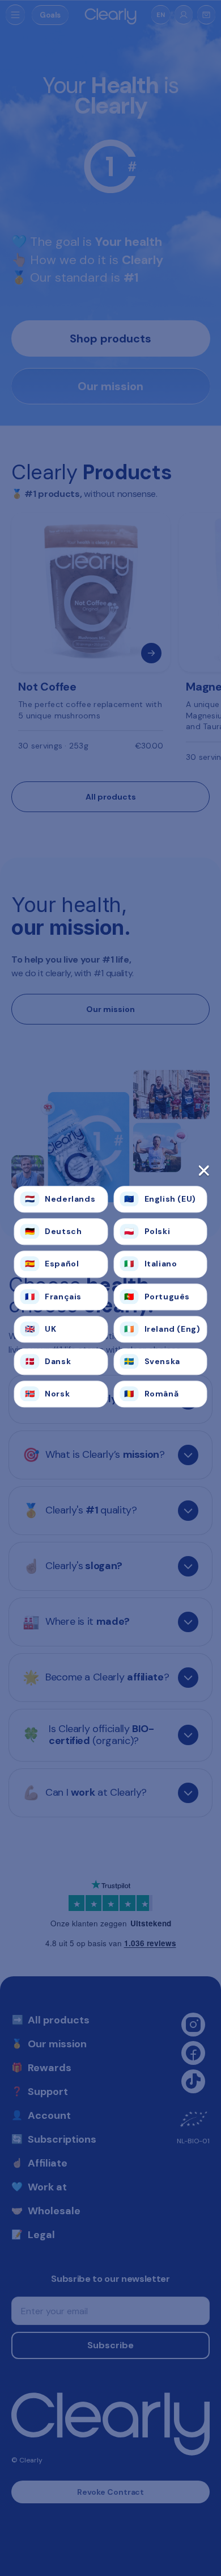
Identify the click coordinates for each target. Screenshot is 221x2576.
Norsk (48, 1394)
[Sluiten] (111, 1174)
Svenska (152, 1361)
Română (151, 1394)
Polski (147, 1232)
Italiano (150, 1264)
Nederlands (60, 1199)
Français (53, 1297)
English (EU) (160, 1199)
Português (157, 1297)
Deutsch (54, 1232)
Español (52, 1264)
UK (41, 1329)
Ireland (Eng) (162, 1329)
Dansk (48, 1361)
